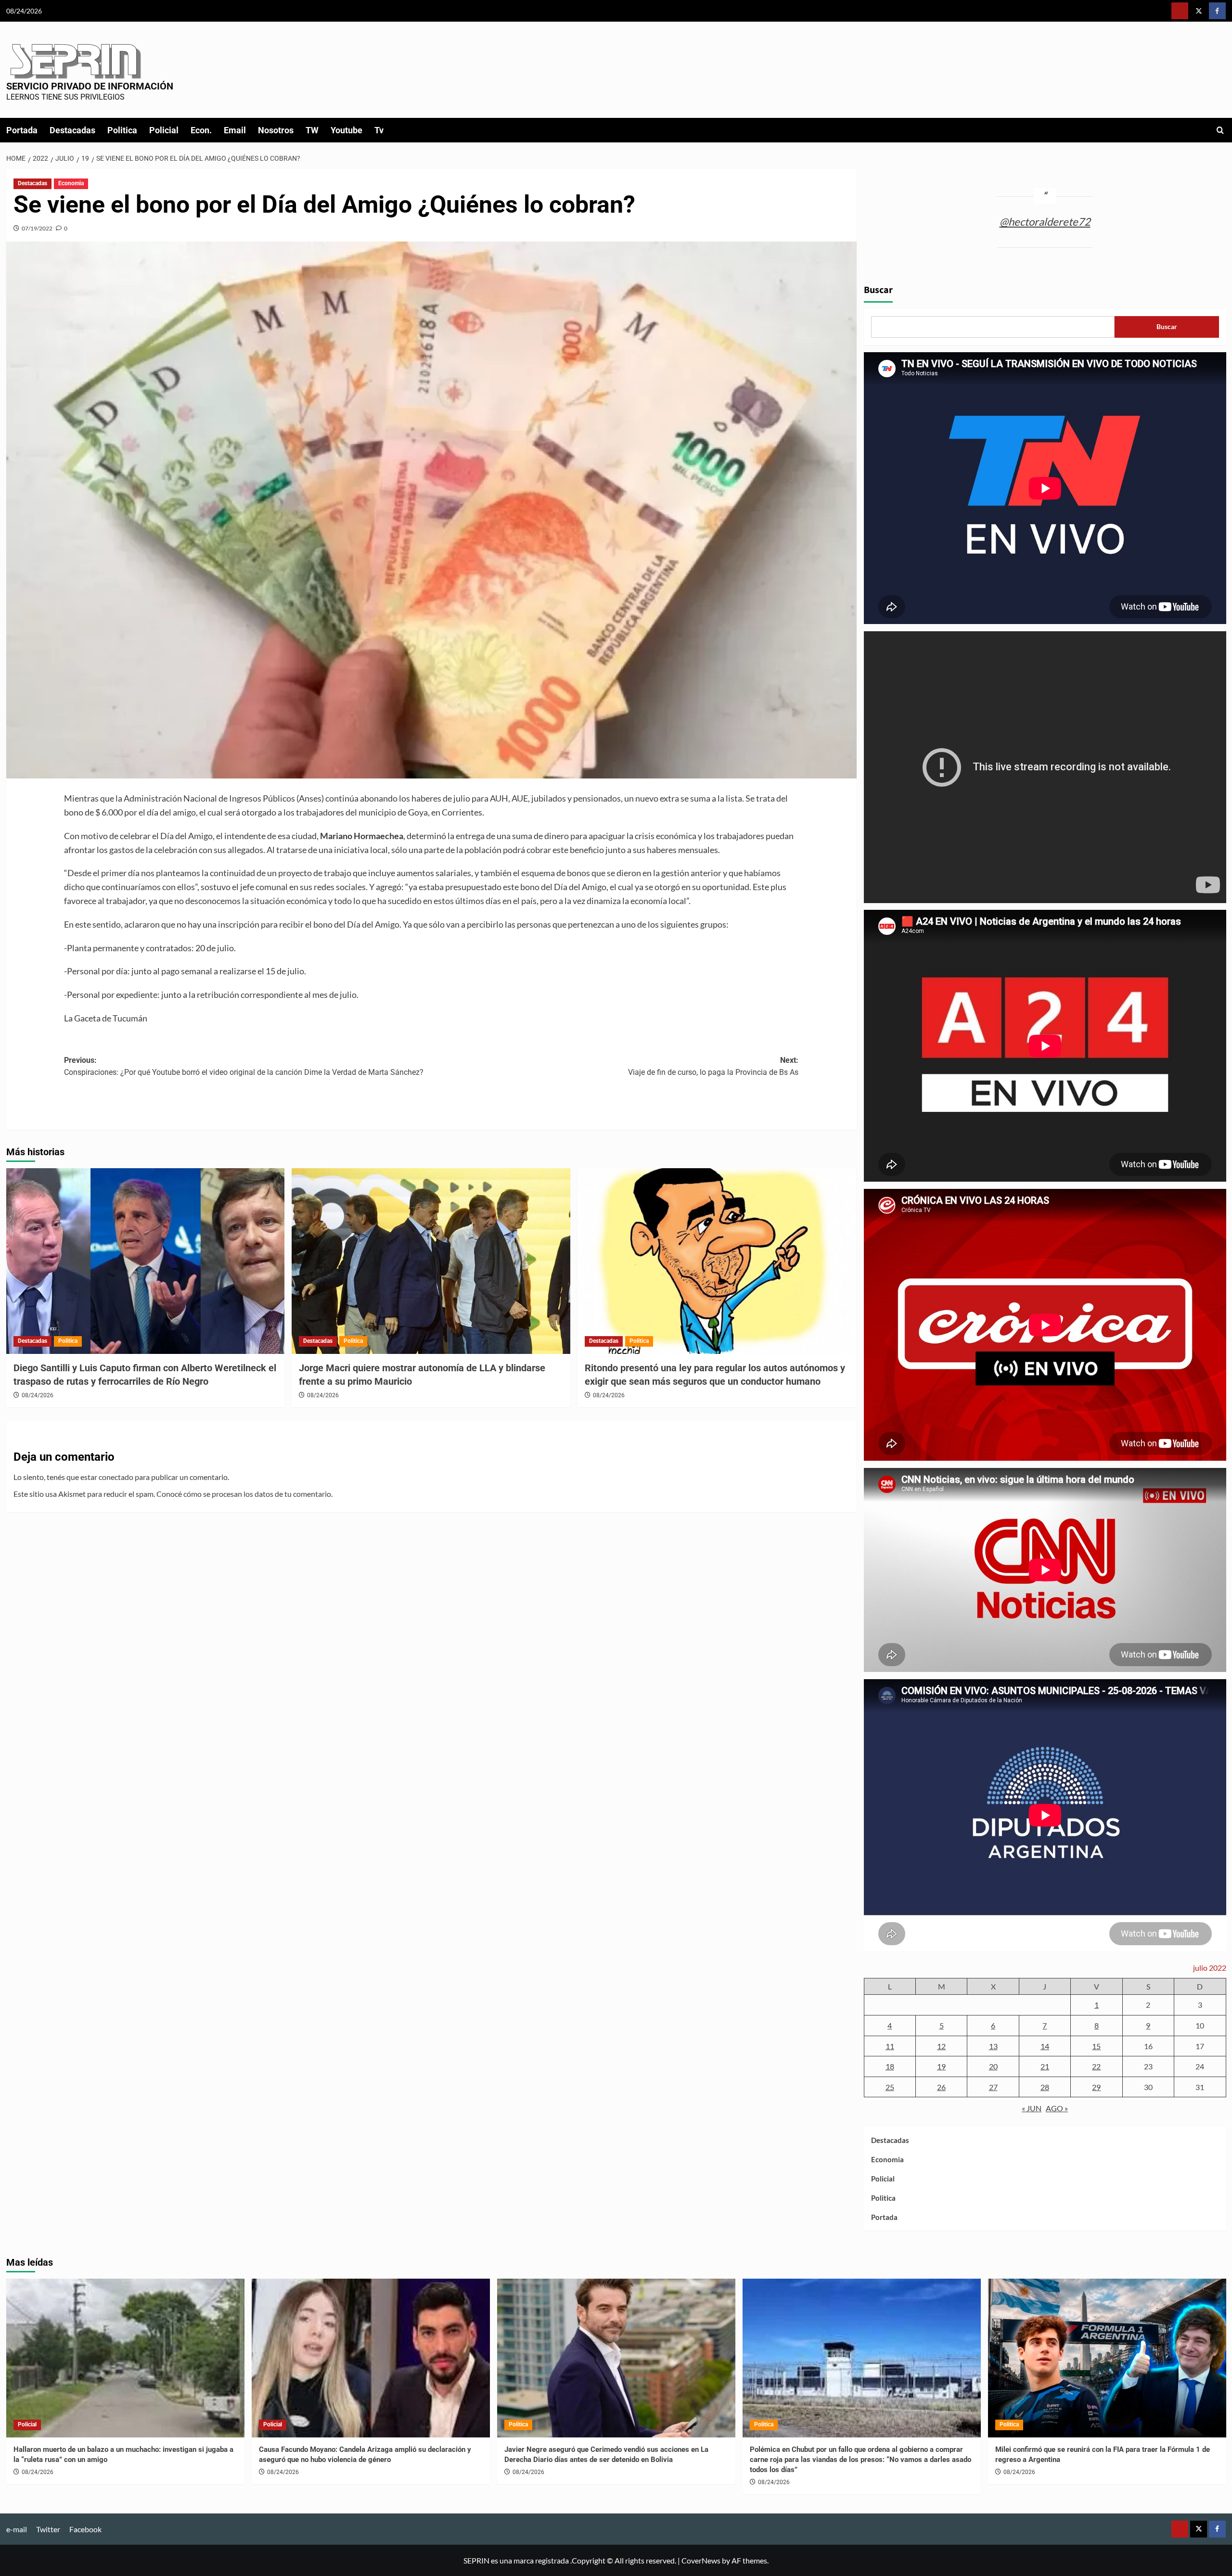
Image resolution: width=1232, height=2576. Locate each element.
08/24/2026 (38, 1395)
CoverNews (701, 2560)
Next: (713, 1066)
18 (890, 2066)
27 (993, 2087)
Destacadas (72, 130)
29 (1096, 2087)
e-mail (17, 2529)
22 (1096, 2066)
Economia (71, 183)
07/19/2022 (37, 228)
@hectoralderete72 (1045, 222)
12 (941, 2046)
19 (941, 2066)
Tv (379, 130)
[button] (1220, 130)
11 (890, 2046)
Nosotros (276, 130)
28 (1045, 2087)
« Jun (1032, 2108)
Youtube (346, 130)
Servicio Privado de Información (90, 86)
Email (235, 130)
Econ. (201, 130)
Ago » (1057, 2108)
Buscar (878, 290)
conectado (116, 1477)
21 (1045, 2066)
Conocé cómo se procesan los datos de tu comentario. (244, 1494)
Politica (122, 130)
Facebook (85, 2529)
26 (941, 2087)
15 (1096, 2046)
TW (312, 130)
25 (890, 2087)
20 (993, 2066)
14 (1045, 2046)
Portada (22, 130)
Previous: (244, 1066)
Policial (164, 130)
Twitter (48, 2529)
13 (993, 2046)
